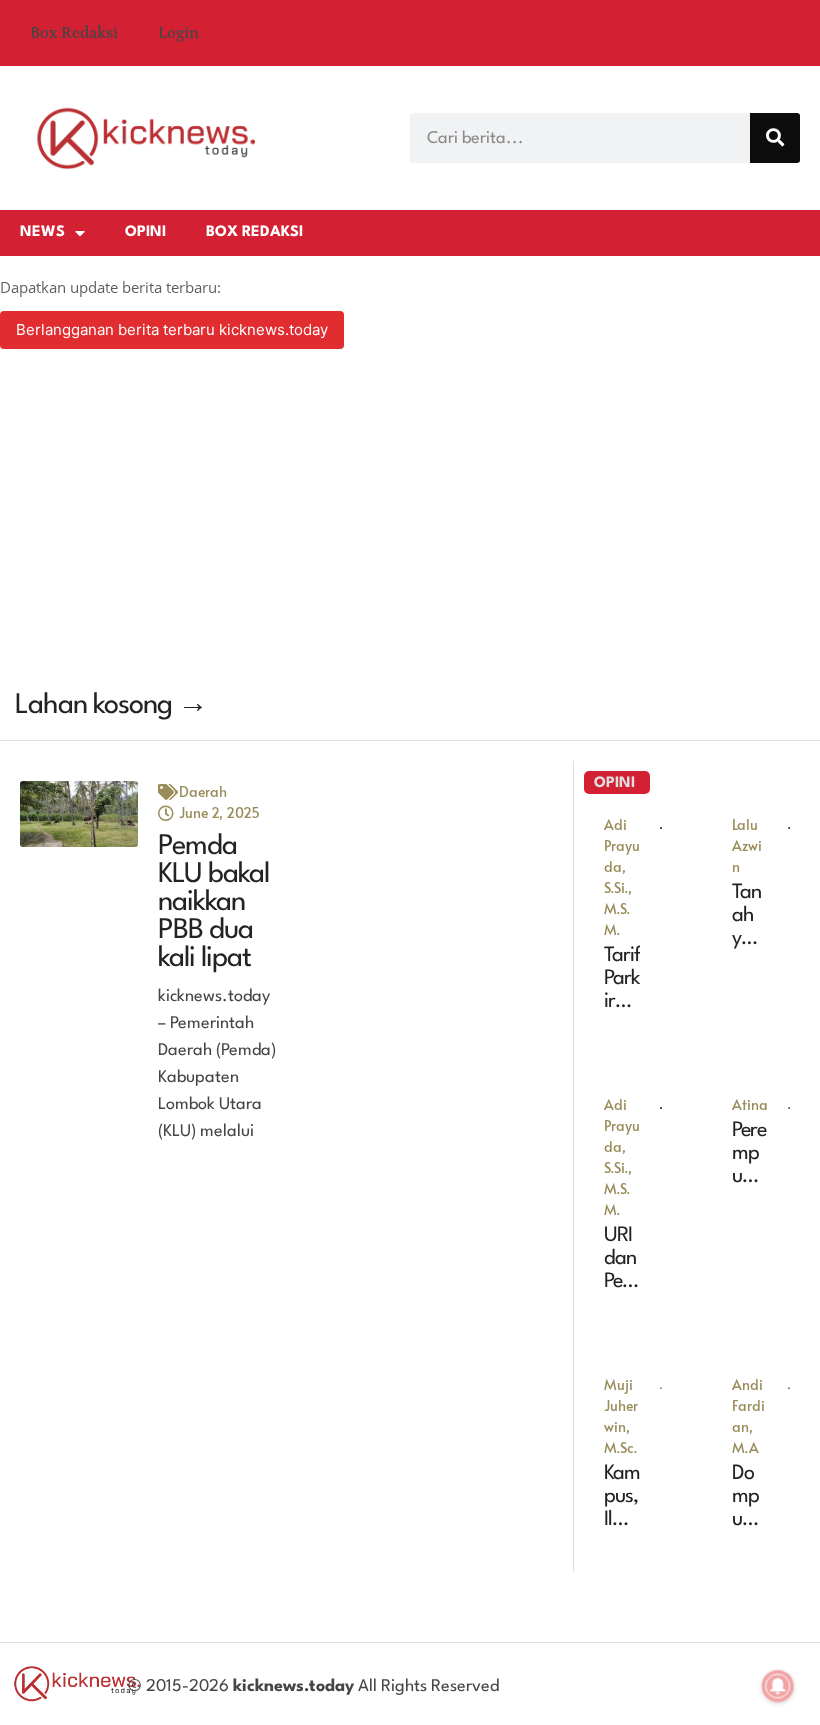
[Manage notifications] (778, 1686)
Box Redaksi (74, 33)
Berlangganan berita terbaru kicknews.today (172, 329)
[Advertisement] (410, 522)
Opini (145, 232)
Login (178, 33)
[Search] (775, 138)
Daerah (203, 791)
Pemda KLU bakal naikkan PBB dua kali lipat (213, 903)
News (42, 232)
